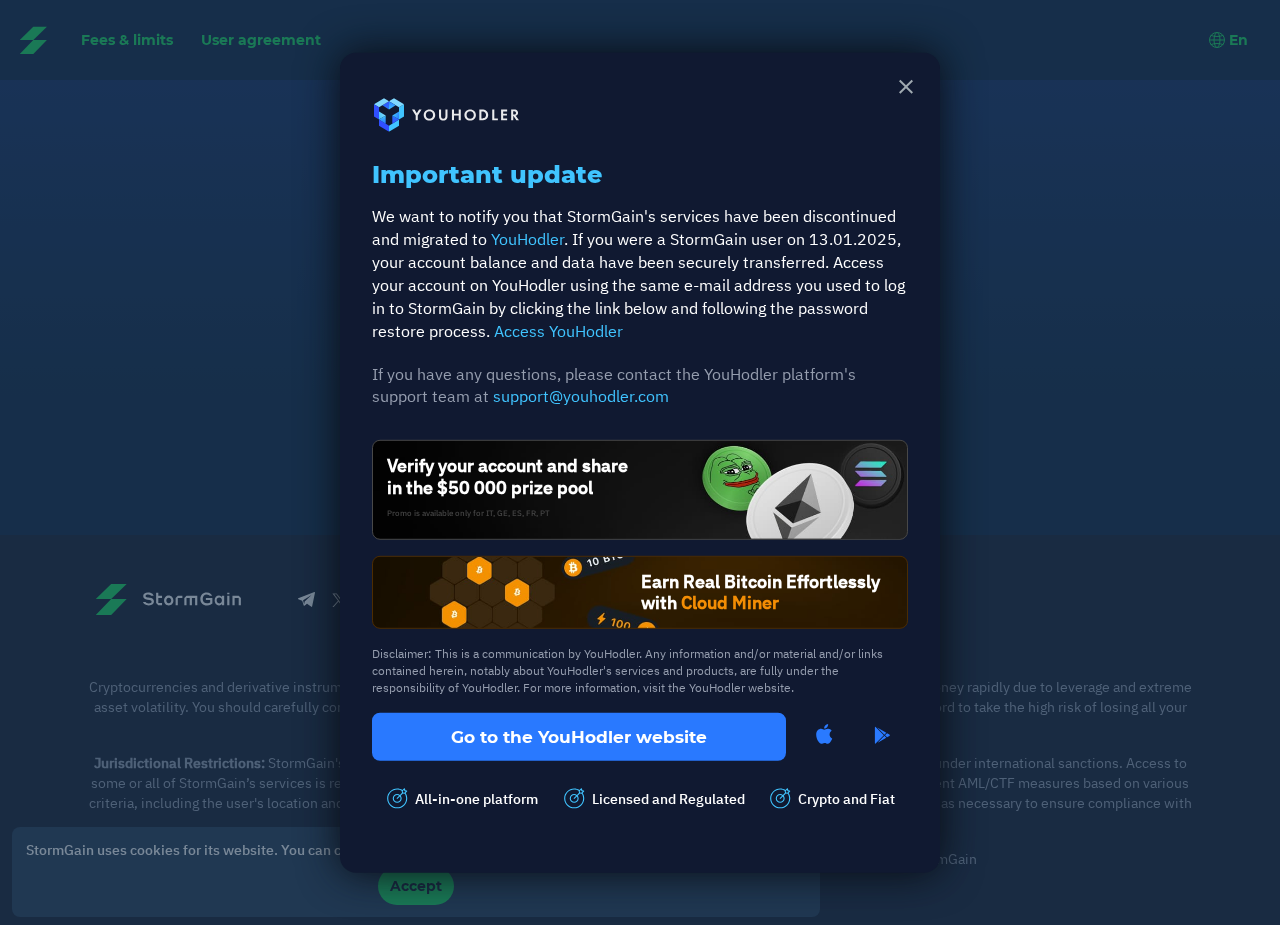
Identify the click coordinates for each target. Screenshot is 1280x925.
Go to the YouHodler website (579, 736)
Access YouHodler (558, 330)
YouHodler (527, 239)
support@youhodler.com (581, 396)
